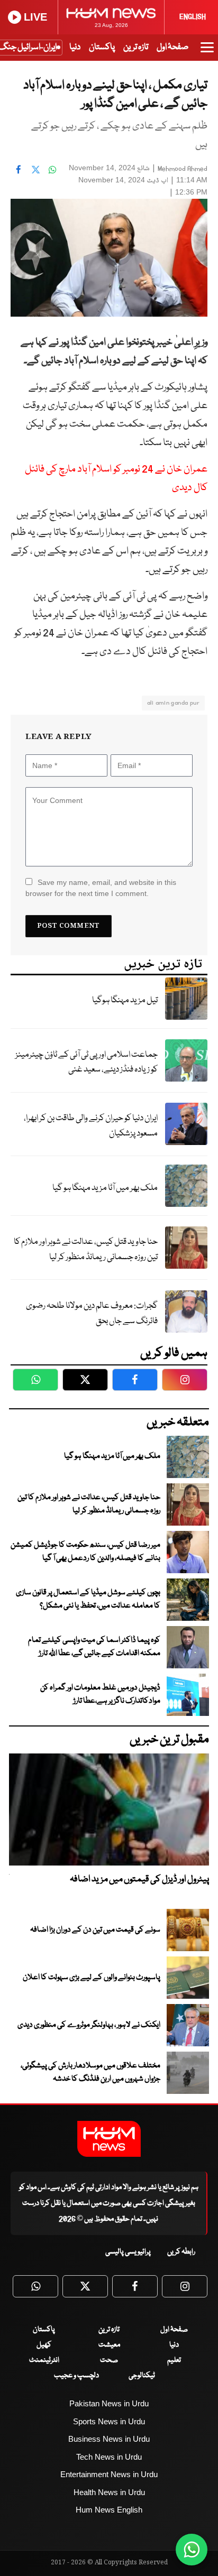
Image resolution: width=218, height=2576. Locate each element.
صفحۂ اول (172, 47)
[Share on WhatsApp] (52, 169)
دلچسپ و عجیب (76, 2376)
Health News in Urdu (109, 2492)
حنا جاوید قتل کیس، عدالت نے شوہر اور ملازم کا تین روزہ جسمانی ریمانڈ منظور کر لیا (86, 1250)
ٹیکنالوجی (142, 2376)
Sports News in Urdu (109, 2421)
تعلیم (174, 2360)
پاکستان (102, 47)
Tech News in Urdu (109, 2457)
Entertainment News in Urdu (109, 2474)
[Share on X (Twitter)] (35, 169)
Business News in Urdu (109, 2439)
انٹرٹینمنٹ (44, 2360)
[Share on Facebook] (19, 169)
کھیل (44, 2345)
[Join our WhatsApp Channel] (192, 2550)
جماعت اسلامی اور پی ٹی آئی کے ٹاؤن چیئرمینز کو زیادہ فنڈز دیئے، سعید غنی (87, 1063)
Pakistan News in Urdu (109, 2403)
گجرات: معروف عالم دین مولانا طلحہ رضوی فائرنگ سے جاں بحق (92, 1314)
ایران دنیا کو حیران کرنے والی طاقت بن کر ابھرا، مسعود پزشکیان (91, 1126)
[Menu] (207, 52)
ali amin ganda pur (173, 703)
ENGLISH (193, 17)
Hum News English (109, 2510)
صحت (109, 2360)
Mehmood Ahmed (183, 169)
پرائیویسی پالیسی (128, 2252)
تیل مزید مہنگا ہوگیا (125, 1000)
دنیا (75, 47)
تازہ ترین (136, 47)
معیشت (109, 2345)
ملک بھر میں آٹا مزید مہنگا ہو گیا (105, 1188)
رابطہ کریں (181, 2252)
